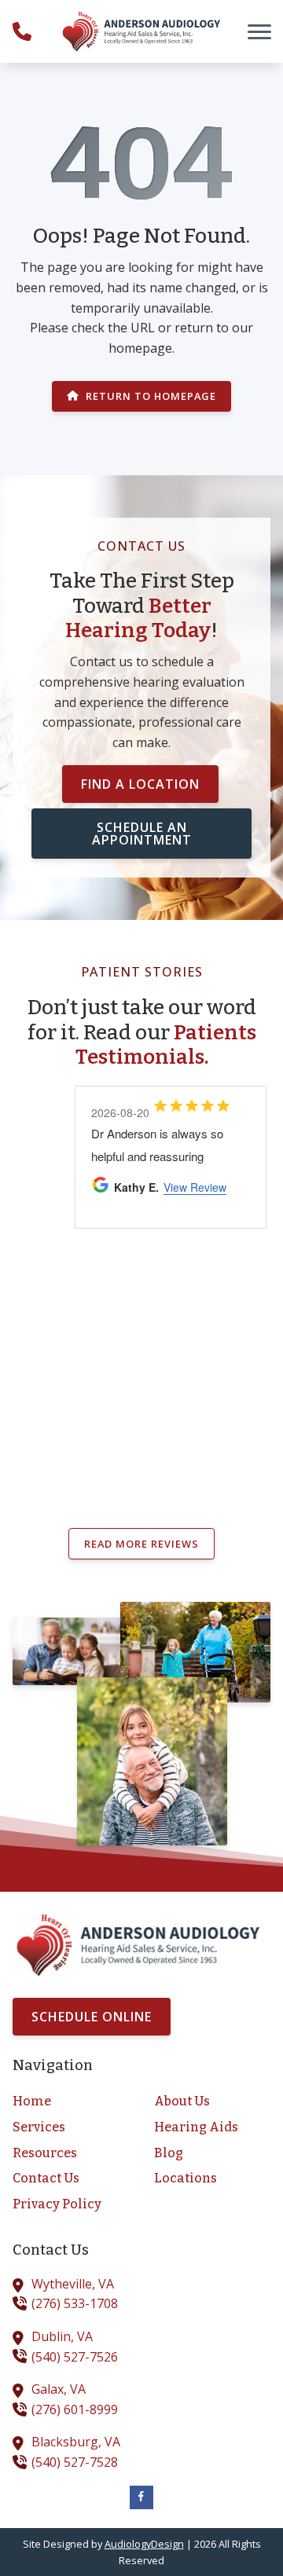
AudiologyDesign (144, 2544)
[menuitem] (71, 2101)
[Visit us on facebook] (141, 2497)
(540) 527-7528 (75, 2462)
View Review (195, 1187)
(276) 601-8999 (75, 2409)
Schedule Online (92, 2017)
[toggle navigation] (259, 31)
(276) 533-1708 (75, 2303)
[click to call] (22, 31)
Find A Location (140, 784)
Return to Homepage (151, 396)
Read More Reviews (141, 1544)
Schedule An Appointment (142, 834)
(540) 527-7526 (75, 2357)
